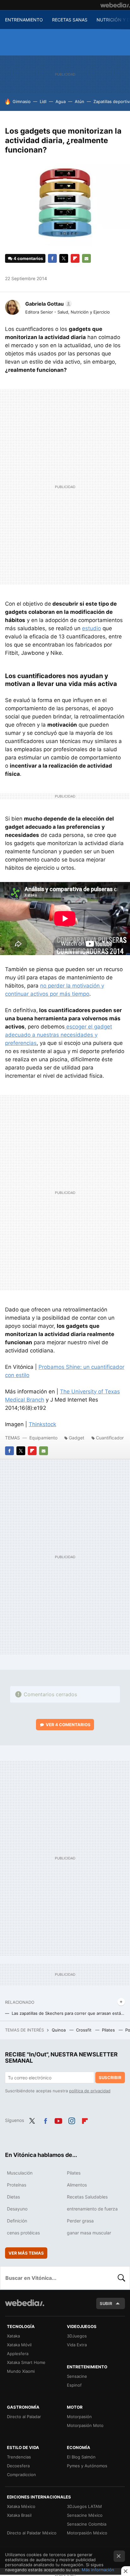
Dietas (13, 2197)
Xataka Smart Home (26, 2362)
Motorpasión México (87, 2533)
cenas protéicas (23, 2233)
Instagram (72, 2120)
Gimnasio (22, 101)
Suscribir (110, 2078)
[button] (48, 304)
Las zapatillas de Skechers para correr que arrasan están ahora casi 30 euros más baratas (68, 2013)
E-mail (86, 258)
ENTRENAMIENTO (24, 20)
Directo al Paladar (24, 2417)
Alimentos (77, 2185)
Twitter (64, 258)
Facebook (52, 258)
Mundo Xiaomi (21, 2371)
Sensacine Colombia (87, 2524)
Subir (106, 2303)
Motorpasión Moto (85, 2425)
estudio (92, 628)
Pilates (109, 2030)
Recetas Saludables (87, 2197)
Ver (68, 1725)
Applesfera (18, 2354)
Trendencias (19, 2457)
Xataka (13, 2336)
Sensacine (77, 2376)
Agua (61, 101)
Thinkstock (42, 1424)
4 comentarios (28, 258)
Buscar (121, 2278)
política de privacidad (90, 2091)
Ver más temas (26, 2253)
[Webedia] (115, 5)
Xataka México (21, 2506)
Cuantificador (110, 1438)
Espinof (74, 2385)
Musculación (20, 2173)
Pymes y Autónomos (87, 2466)
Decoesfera (18, 2466)
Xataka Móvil (19, 2345)
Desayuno (17, 2209)
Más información (98, 2570)
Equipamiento (43, 1438)
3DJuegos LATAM (84, 2506)
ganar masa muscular (89, 2233)
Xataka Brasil (19, 2515)
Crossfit (84, 2030)
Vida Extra (77, 2345)
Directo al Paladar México (32, 2533)
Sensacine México (85, 2515)
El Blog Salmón (81, 2457)
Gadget (77, 1438)
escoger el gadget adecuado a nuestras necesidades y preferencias (59, 1035)
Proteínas (17, 2185)
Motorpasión (79, 2417)
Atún (80, 101)
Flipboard (75, 258)
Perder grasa (80, 2221)
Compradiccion (21, 2475)
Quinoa (59, 2030)
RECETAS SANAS (70, 20)
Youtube (58, 2120)
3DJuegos (77, 2336)
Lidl (43, 101)
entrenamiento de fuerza (92, 2209)
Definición (17, 2221)
